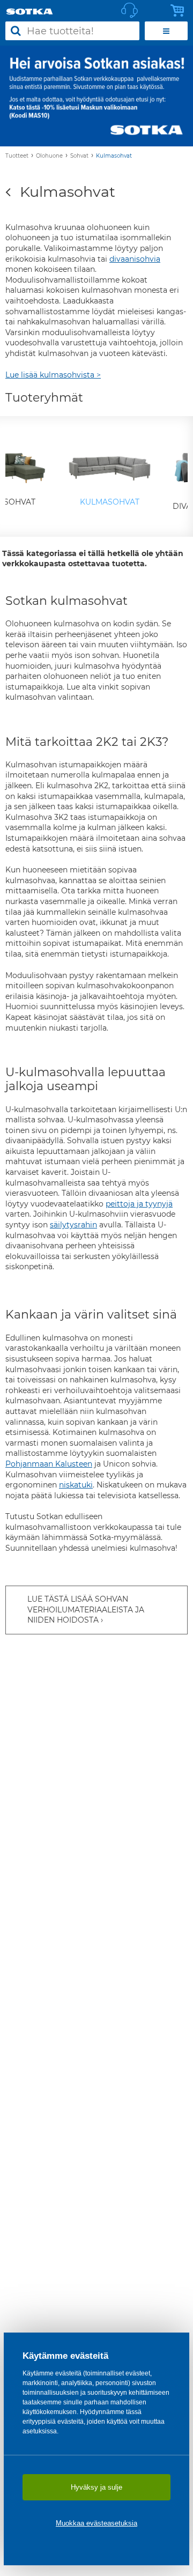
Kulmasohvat (114, 156)
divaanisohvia (135, 259)
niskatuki (76, 1485)
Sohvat (79, 156)
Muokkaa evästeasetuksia (96, 2523)
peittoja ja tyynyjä (139, 1204)
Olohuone (49, 156)
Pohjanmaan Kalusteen (49, 1464)
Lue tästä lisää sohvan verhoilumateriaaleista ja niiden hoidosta (86, 1609)
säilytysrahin (73, 1225)
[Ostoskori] (180, 11)
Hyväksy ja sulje (96, 2487)
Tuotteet (17, 156)
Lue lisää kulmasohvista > (53, 375)
